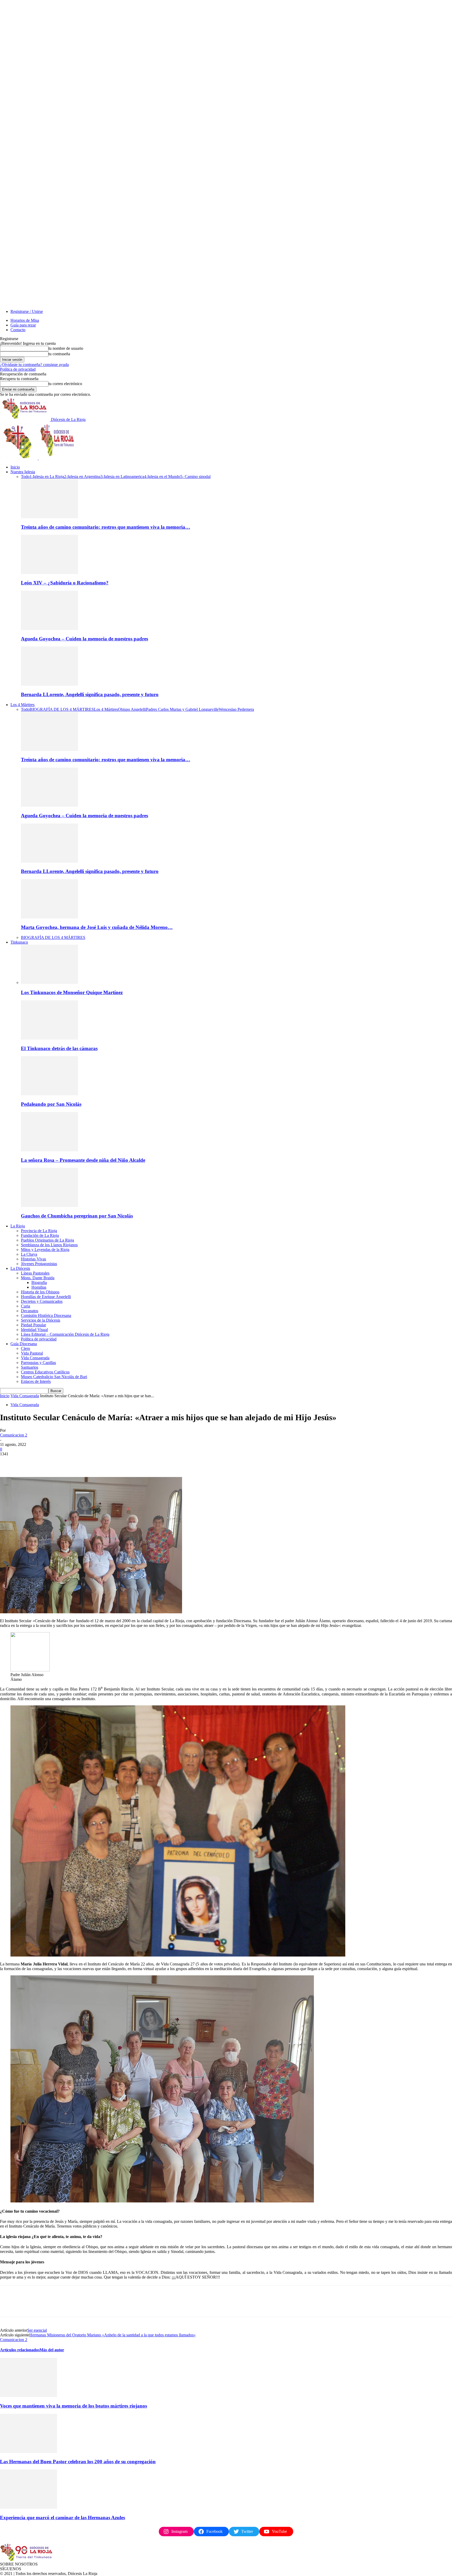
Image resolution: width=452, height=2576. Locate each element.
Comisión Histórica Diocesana (46, 1315)
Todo (25, 477)
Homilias (39, 1287)
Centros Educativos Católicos (45, 1372)
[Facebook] (9, 1462)
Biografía (39, 1283)
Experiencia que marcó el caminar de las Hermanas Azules (63, 2518)
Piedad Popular (33, 1325)
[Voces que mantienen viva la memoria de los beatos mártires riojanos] (29, 2396)
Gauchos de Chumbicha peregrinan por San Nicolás (77, 1216)
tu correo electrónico (65, 384)
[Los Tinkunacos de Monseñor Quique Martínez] (49, 982)
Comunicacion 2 (14, 1435)
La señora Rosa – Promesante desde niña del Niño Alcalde (83, 1160)
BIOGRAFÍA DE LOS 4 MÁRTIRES (62, 709)
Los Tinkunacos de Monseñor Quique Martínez (72, 992)
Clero (26, 1348)
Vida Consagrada (35, 1358)
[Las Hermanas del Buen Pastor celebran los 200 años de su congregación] (29, 2452)
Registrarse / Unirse (27, 311)
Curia (26, 1306)
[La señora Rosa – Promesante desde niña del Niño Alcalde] (49, 1150)
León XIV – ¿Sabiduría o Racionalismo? (65, 583)
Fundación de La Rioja (40, 1235)
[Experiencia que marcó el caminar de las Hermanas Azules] (29, 2507)
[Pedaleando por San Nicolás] (49, 1094)
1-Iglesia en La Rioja (47, 477)
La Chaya (29, 1254)
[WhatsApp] (65, 1462)
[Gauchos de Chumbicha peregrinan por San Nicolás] (49, 1206)
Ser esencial (37, 2330)
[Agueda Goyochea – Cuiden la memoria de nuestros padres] (49, 629)
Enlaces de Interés (36, 1381)
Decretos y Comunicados (42, 1301)
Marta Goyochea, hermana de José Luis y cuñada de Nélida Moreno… (97, 927)
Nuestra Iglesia (23, 472)
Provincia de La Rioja (39, 1231)
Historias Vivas (33, 1259)
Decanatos (30, 1311)
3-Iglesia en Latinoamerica (122, 477)
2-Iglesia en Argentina (82, 477)
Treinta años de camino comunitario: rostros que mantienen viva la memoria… (106, 527)
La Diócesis (20, 1268)
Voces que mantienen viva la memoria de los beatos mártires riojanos (74, 2406)
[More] (84, 1462)
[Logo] (19, 458)
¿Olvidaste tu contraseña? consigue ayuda (34, 365)
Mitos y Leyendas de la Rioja (45, 1250)
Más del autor (52, 2350)
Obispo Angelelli (132, 709)
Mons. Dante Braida (38, 1278)
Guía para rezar (23, 325)
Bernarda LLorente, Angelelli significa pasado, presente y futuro (90, 694)
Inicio (15, 467)
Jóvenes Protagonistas (39, 1264)
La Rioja (18, 1226)
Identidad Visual (34, 1330)
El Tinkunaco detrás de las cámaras (59, 1048)
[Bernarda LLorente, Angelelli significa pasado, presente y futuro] (49, 684)
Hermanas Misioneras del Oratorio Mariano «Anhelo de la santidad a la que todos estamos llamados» (112, 2335)
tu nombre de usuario (66, 348)
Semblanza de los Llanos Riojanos (49, 1245)
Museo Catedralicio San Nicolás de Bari (54, 1377)
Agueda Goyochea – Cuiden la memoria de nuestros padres (84, 639)
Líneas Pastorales (35, 1273)
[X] (27, 1462)
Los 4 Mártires (22, 705)
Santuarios (30, 1367)
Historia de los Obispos (40, 1292)
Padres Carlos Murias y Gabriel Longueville (182, 709)
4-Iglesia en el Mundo (162, 477)
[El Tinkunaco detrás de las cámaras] (49, 1038)
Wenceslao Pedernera (236, 709)
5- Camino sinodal (195, 477)
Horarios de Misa (25, 320)
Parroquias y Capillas (38, 1363)
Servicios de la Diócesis (41, 1320)
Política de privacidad (18, 369)
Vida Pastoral (32, 1353)
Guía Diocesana (24, 1344)
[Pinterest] (46, 1462)
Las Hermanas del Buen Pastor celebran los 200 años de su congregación (78, 2462)
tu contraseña (59, 354)
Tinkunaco (19, 942)
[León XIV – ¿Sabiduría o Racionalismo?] (49, 573)
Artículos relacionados (20, 2350)
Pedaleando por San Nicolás (51, 1104)
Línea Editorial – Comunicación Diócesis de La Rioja (65, 1334)
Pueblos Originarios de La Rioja (47, 1240)
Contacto (18, 330)
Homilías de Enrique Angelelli (46, 1297)
